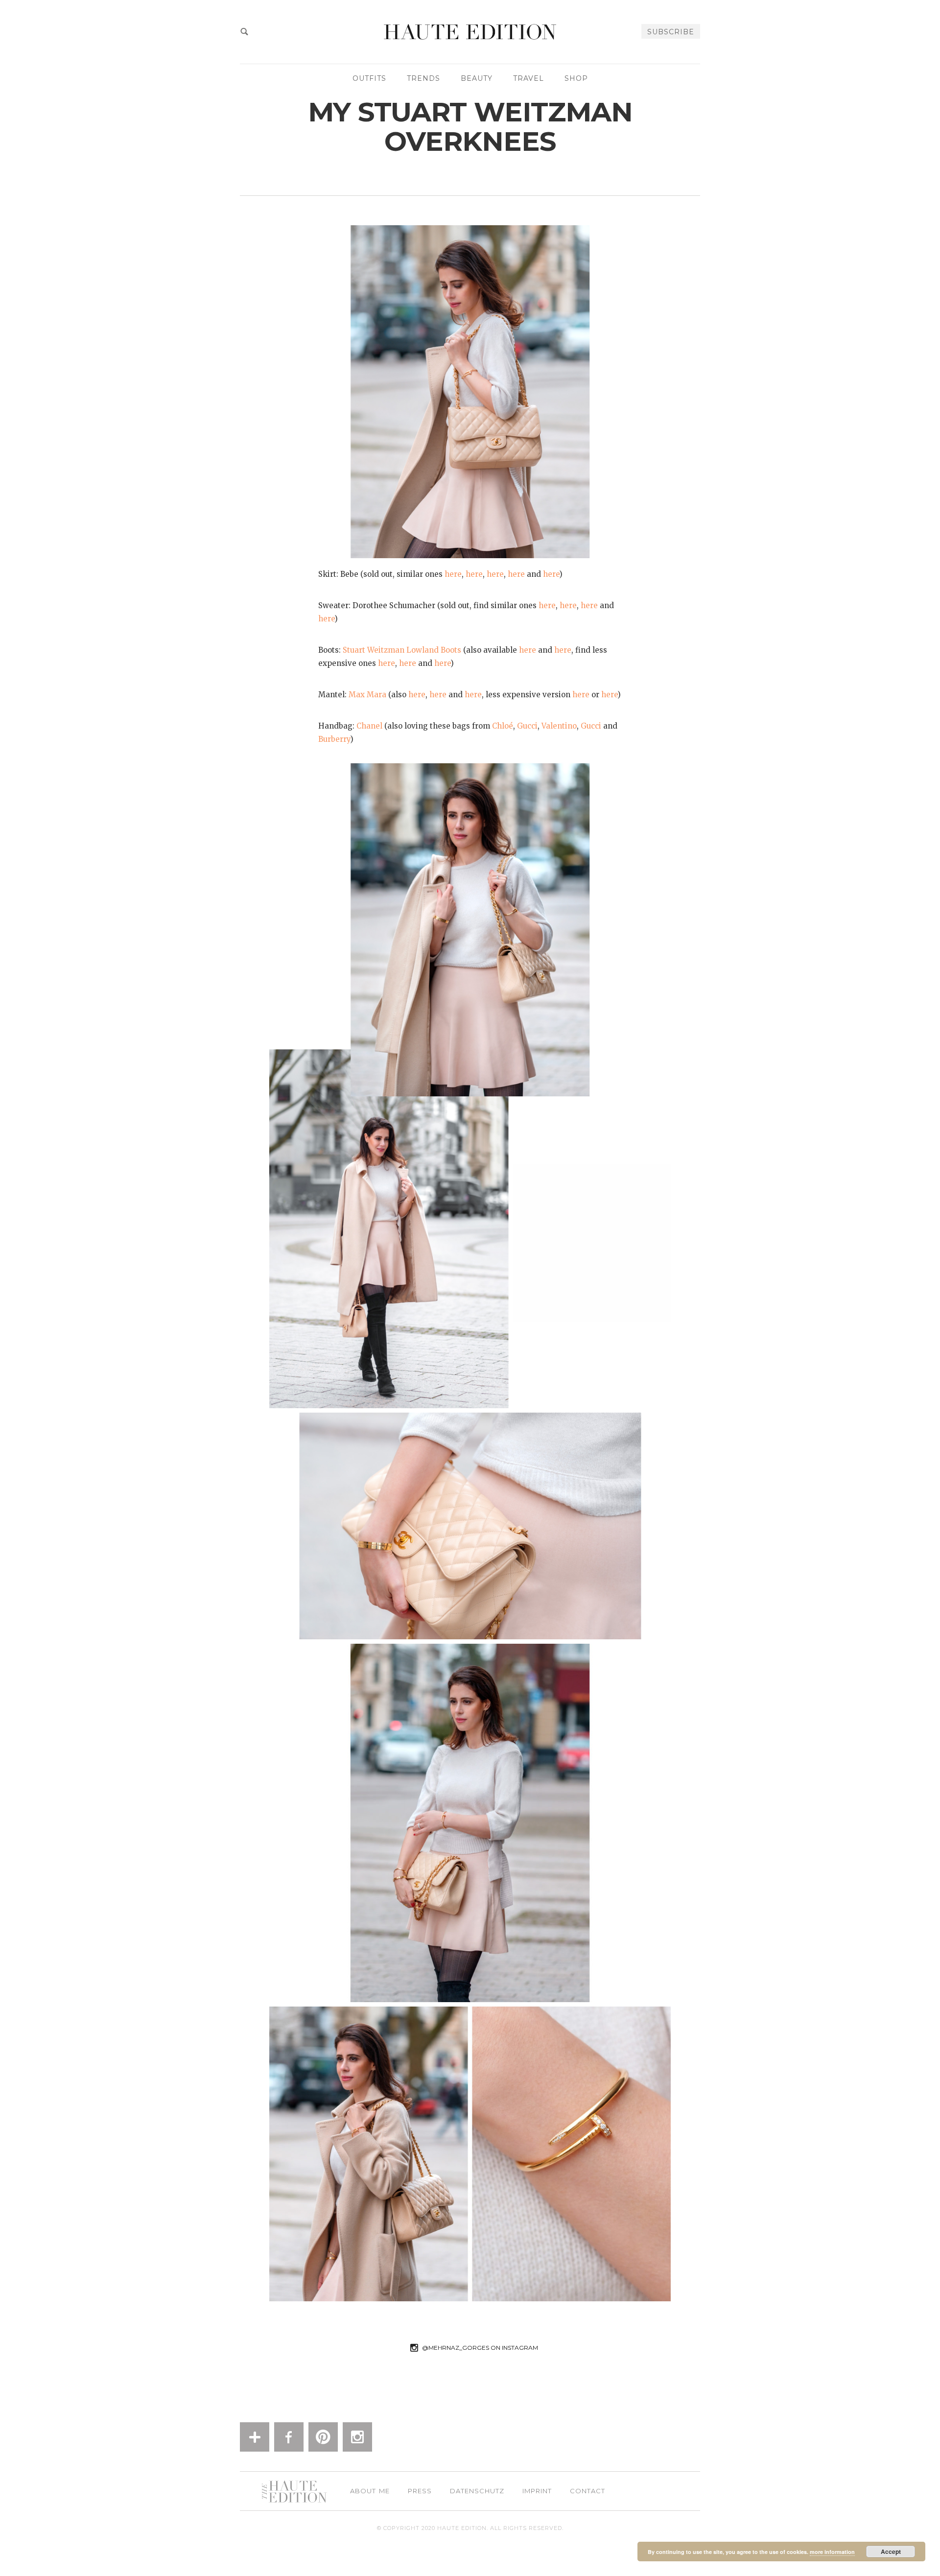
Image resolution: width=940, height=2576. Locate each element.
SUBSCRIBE (671, 32)
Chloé (503, 726)
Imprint (537, 2491)
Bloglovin (255, 2437)
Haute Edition (470, 32)
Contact (587, 2491)
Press (420, 2491)
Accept (891, 2552)
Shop (576, 78)
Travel (529, 78)
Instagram (357, 2437)
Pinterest (323, 2437)
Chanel (369, 726)
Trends (423, 78)
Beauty (477, 78)
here (453, 574)
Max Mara (367, 695)
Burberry (334, 739)
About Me (370, 2491)
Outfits (369, 78)
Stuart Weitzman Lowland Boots (402, 650)
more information (832, 2552)
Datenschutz (477, 2491)
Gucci (527, 726)
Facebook (289, 2437)
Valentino (559, 726)
